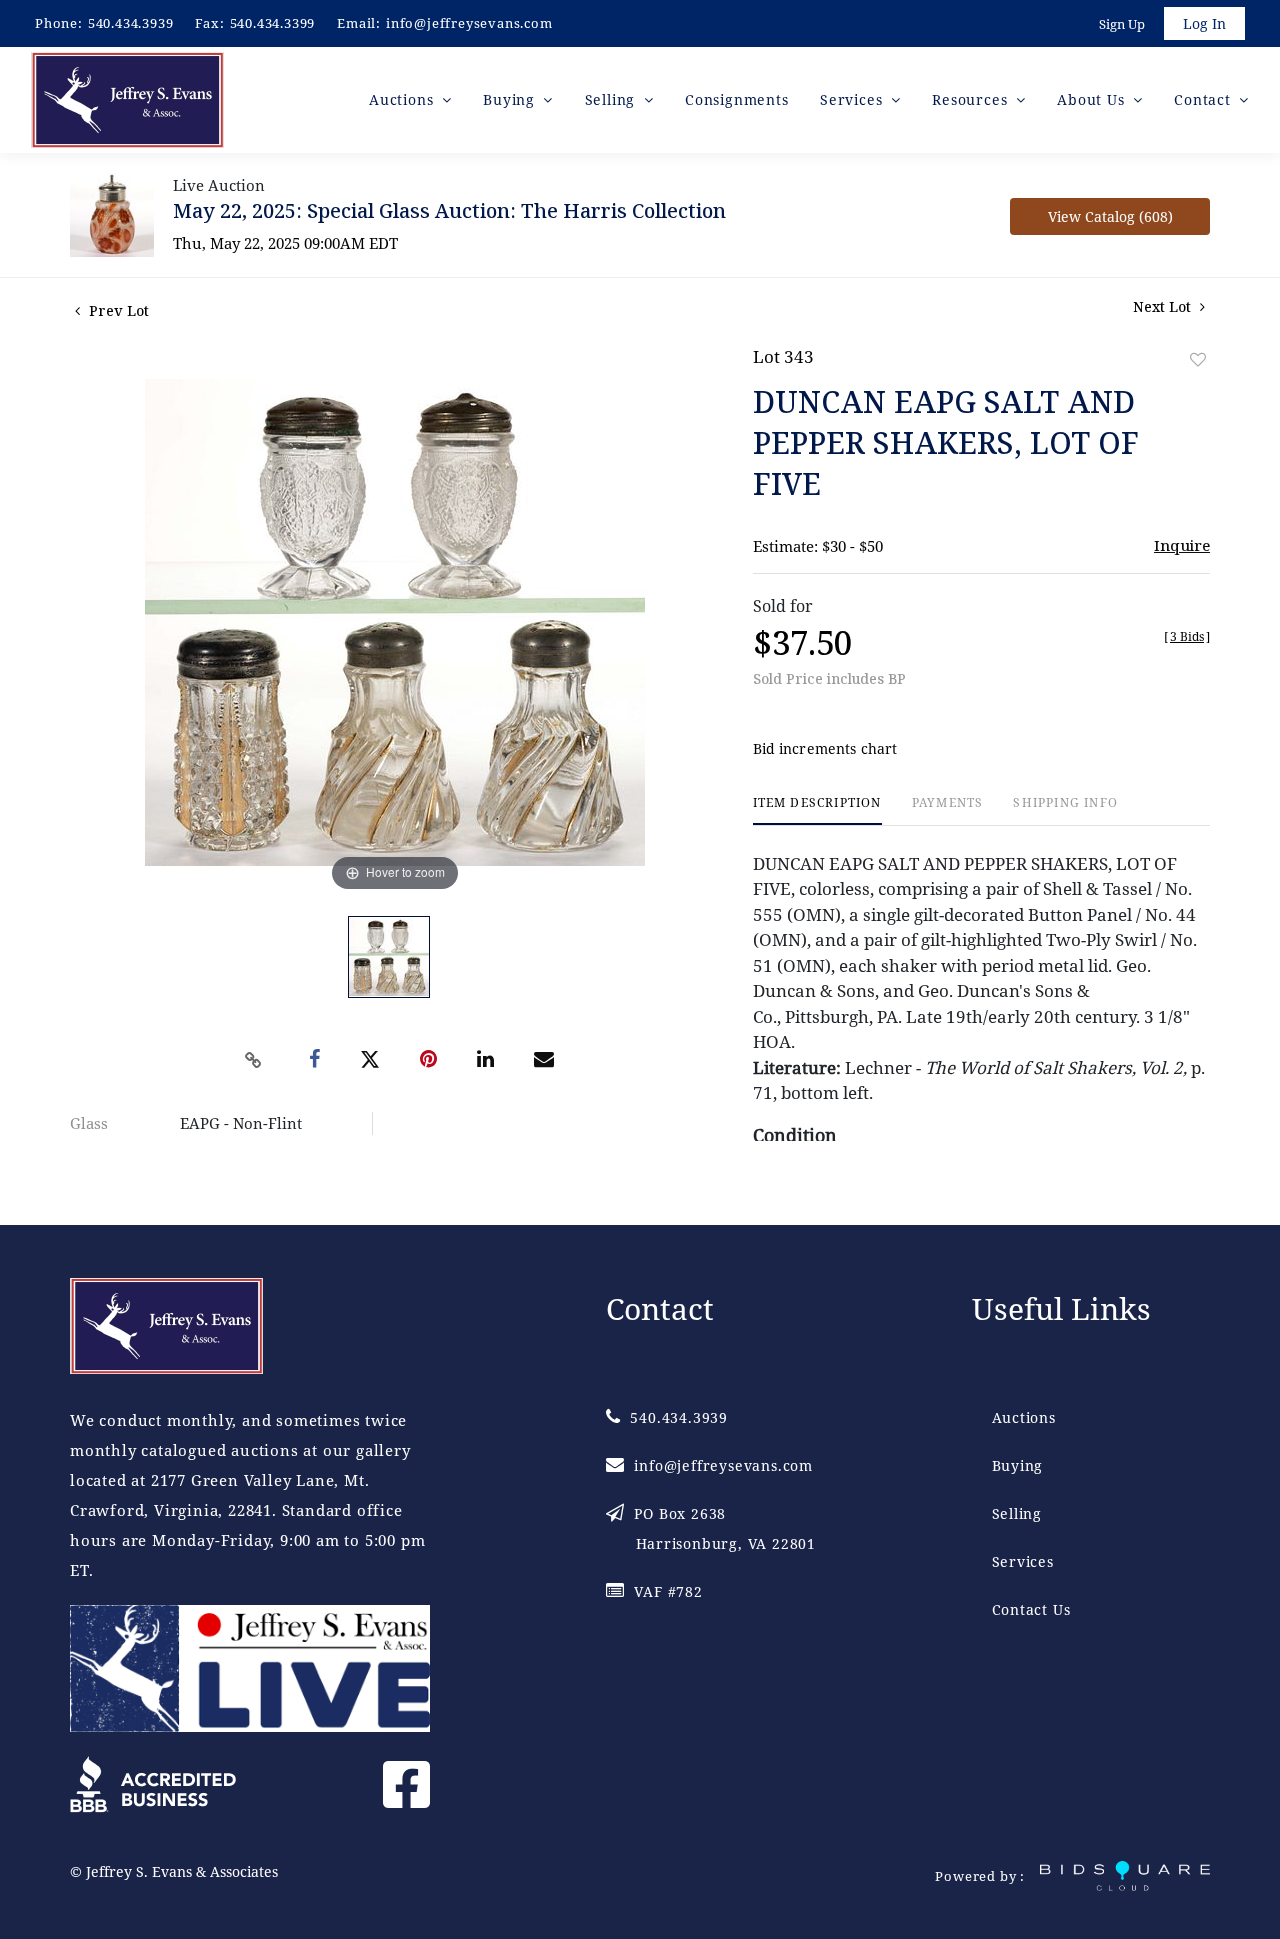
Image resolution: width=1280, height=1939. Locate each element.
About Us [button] (1093, 99)
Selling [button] (612, 99)
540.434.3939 (131, 23)
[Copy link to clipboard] (254, 1060)
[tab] (817, 810)
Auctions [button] (403, 99)
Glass (89, 1123)
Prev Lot (117, 310)
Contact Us (1031, 1609)
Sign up (1122, 24)
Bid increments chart (825, 748)
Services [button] (853, 99)
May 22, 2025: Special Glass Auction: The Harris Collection (449, 210)
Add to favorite (1198, 359)
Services (1023, 1561)
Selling (1017, 1513)
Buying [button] (511, 99)
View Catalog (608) (1110, 216)
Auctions (1024, 1417)
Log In (1204, 23)
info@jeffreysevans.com (469, 23)
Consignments (737, 99)
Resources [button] (972, 99)
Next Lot (1164, 306)
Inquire (1182, 545)
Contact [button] (1204, 99)
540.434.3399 (273, 23)
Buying (1018, 1465)
